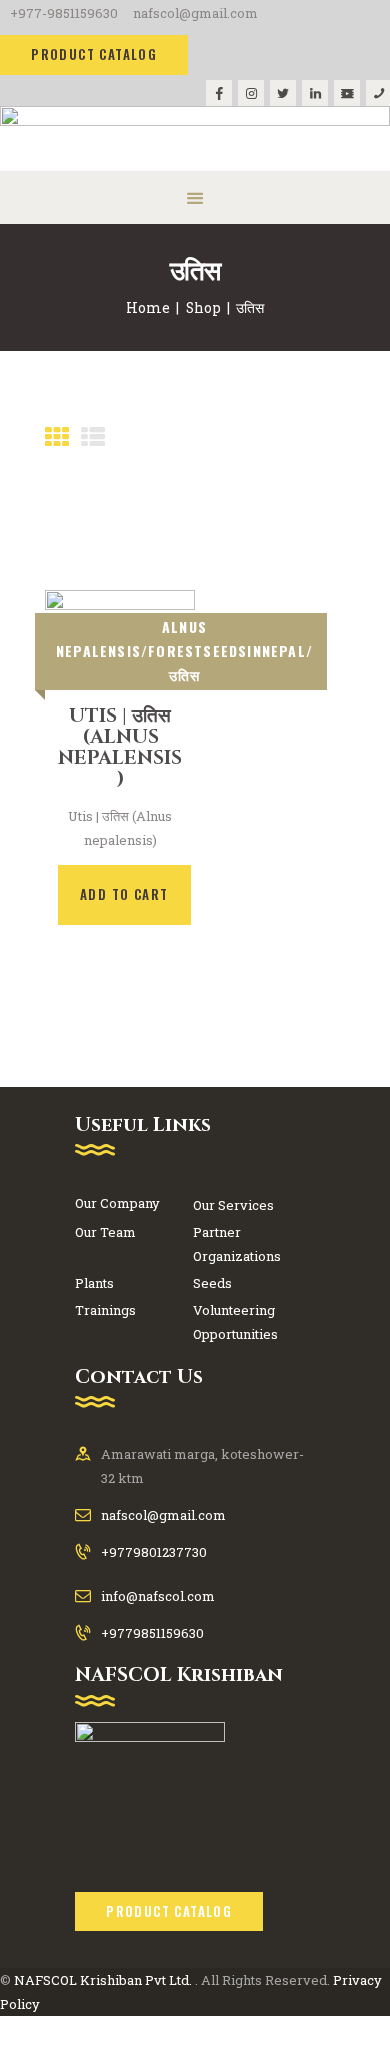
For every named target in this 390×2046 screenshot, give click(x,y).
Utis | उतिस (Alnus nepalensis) (120, 747)
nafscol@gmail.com (163, 1515)
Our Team (105, 1232)
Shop (203, 307)
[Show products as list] (93, 437)
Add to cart (124, 894)
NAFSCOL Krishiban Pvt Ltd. (103, 1980)
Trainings (105, 1310)
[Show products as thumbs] (57, 437)
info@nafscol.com (158, 1596)
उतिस (185, 674)
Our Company (117, 1203)
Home (148, 307)
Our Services (233, 1205)
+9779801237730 (154, 1552)
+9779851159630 (152, 1633)
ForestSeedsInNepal (227, 650)
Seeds (212, 1283)
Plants (94, 1283)
